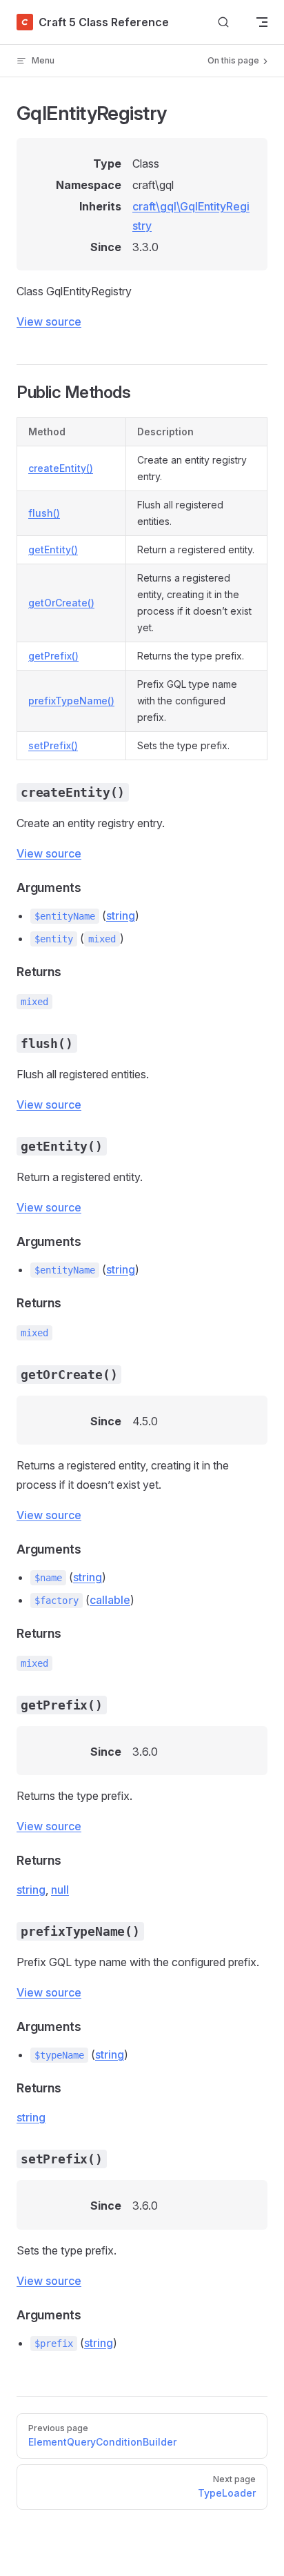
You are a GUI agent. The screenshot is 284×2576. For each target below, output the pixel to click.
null (60, 1890)
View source (49, 321)
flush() (44, 513)
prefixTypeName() (71, 701)
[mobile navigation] (262, 22)
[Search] (223, 22)
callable (110, 1600)
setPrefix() (53, 745)
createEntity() (61, 468)
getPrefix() (53, 656)
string (121, 915)
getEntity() (53, 549)
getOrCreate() (61, 603)
